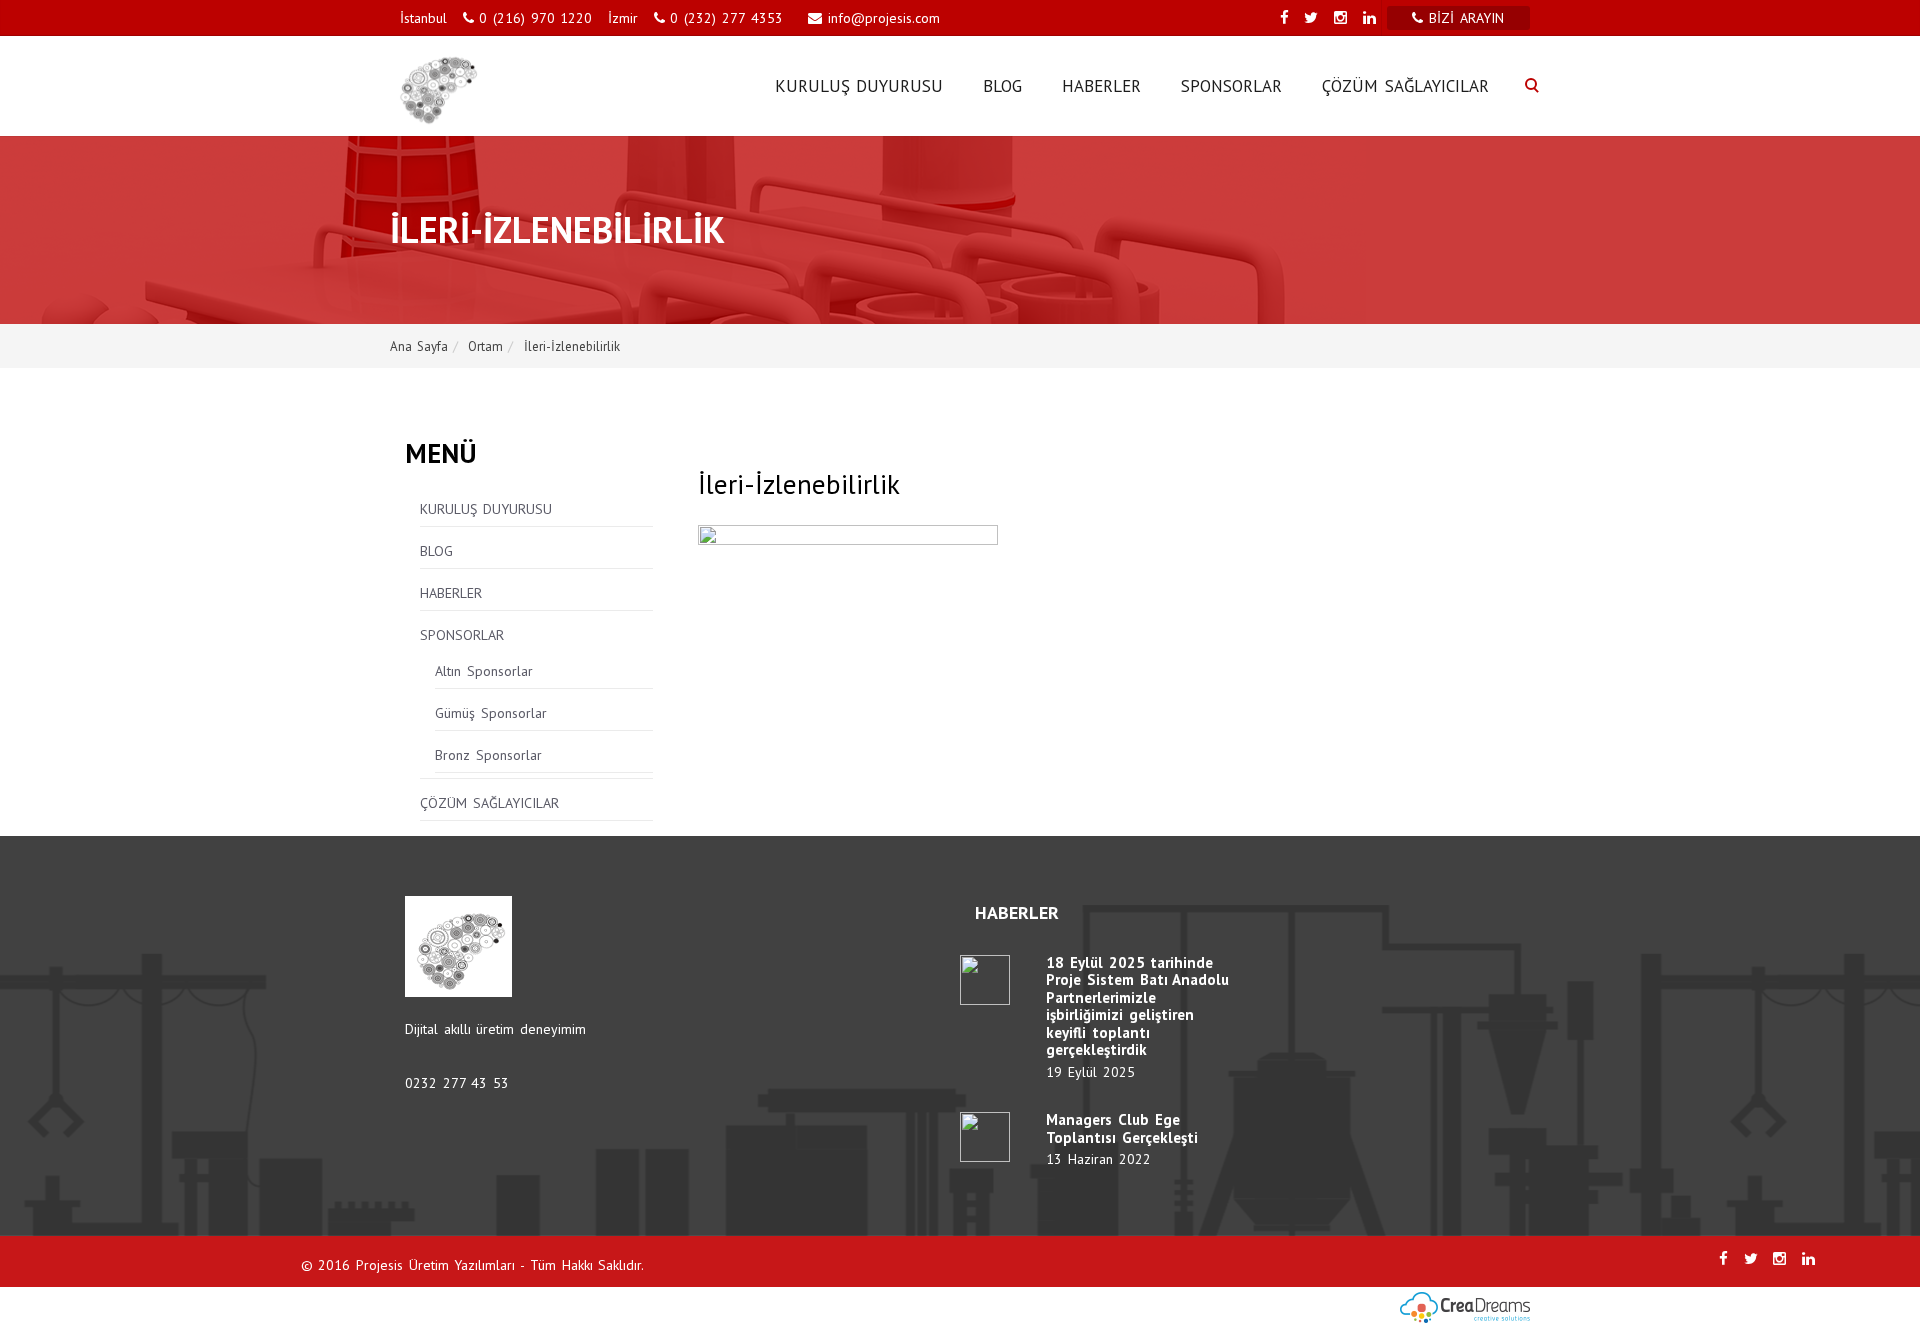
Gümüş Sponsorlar (491, 713)
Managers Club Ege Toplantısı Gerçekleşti (1122, 1128)
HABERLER (1101, 86)
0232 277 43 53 (457, 1083)
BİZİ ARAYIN (1469, 18)
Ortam (485, 346)
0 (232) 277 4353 (726, 18)
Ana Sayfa (419, 346)
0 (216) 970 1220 (535, 18)
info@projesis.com (881, 18)
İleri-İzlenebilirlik (572, 346)
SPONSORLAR (1231, 86)
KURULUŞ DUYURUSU (859, 86)
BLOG (1002, 86)
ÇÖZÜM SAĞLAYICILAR (1405, 86)
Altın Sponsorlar (484, 671)
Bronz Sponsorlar (488, 755)
